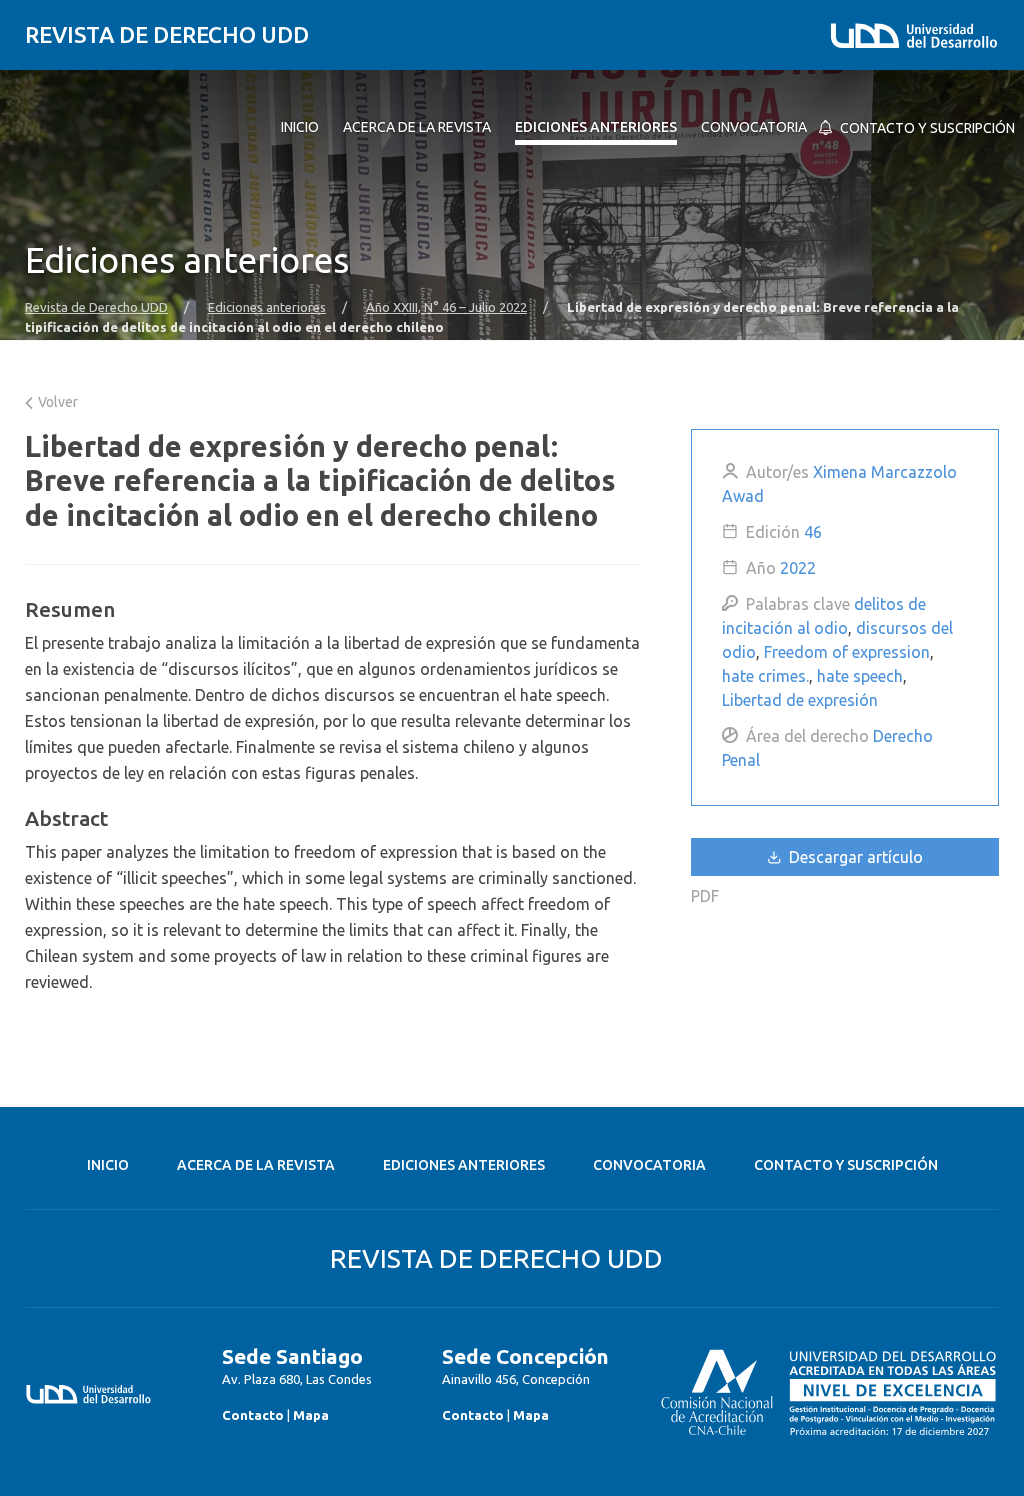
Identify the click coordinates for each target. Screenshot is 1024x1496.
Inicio (108, 1165)
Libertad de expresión (800, 700)
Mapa (311, 1415)
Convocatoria (649, 1165)
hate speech (860, 676)
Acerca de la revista (256, 1165)
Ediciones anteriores (267, 307)
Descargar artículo (854, 857)
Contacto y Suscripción (846, 1165)
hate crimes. (765, 676)
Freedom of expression (847, 652)
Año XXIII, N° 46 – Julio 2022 (446, 307)
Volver (56, 402)
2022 (798, 568)
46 (813, 532)
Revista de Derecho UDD (167, 34)
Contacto (253, 1415)
